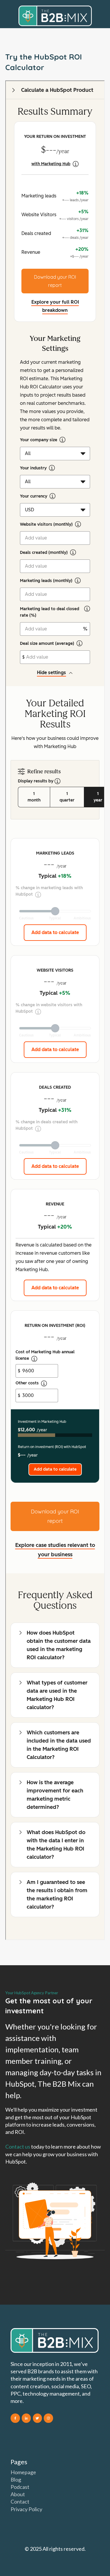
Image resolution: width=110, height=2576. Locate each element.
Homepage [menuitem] (23, 2472)
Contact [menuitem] (20, 2501)
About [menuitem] (18, 2494)
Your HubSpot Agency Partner (32, 1993)
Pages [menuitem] (19, 2462)
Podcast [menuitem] (20, 2487)
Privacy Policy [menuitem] (26, 2509)
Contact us (18, 2147)
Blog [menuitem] (16, 2479)
